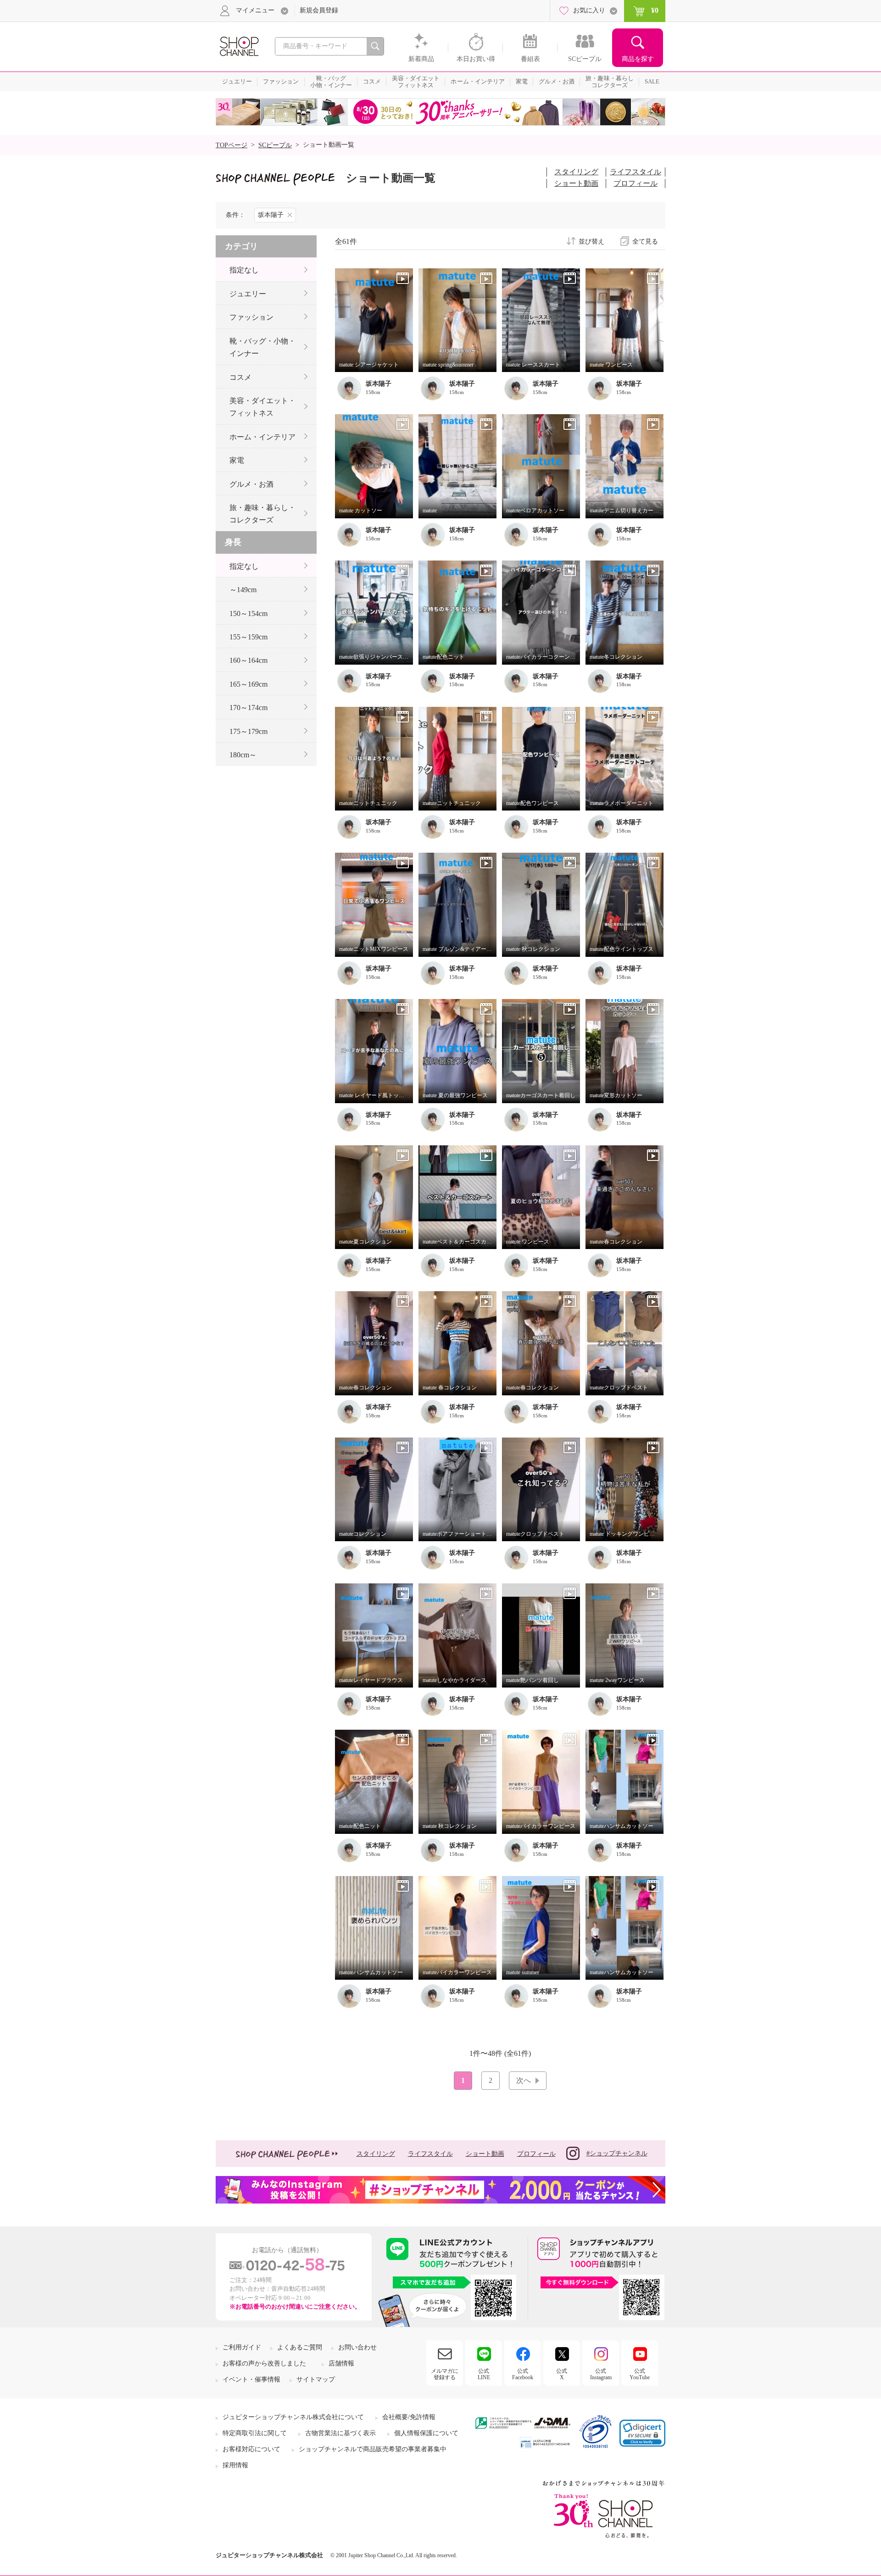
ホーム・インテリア (262, 437)
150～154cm (248, 613)
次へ (524, 2080)
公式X (562, 2374)
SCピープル (275, 145)
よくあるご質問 (300, 2347)
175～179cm (248, 731)
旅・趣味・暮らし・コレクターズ (262, 514)
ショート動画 (576, 183)
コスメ (240, 377)
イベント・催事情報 (251, 2379)
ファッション (251, 317)
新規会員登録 (319, 10)
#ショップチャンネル (617, 2153)
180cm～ (243, 755)
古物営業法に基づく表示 (340, 2433)
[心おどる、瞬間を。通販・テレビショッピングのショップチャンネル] (239, 46)
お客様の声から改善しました (264, 2363)
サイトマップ (316, 2379)
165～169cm (248, 684)
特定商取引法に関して (255, 2433)
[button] (642, 2433)
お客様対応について (251, 2449)
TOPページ (231, 145)
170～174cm (248, 708)
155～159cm (248, 637)
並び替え (591, 242)
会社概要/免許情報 (409, 2417)
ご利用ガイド (242, 2347)
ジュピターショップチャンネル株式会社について (293, 2417)
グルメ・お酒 (251, 484)
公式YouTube (640, 2374)
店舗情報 (341, 2363)
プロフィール (636, 183)
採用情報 (235, 2465)
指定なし (244, 270)
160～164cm (248, 660)
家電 (237, 460)
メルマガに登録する (445, 2374)
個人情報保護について (426, 2433)
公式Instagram (601, 2374)
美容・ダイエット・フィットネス (262, 407)
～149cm (243, 590)
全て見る (645, 242)
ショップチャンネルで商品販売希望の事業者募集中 (373, 2449)
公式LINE (484, 2374)
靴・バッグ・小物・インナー (262, 347)
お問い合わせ (357, 2347)
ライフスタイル (636, 172)
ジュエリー (248, 294)
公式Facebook (523, 2374)
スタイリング (576, 172)
